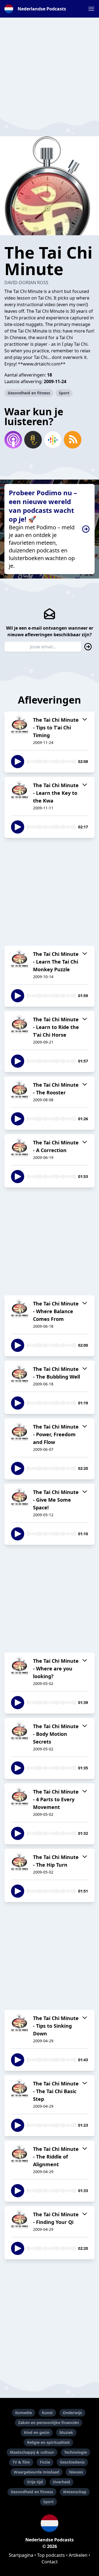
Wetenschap (75, 2492)
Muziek (66, 2432)
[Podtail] (33, 440)
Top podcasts (51, 2555)
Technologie (75, 2452)
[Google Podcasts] (53, 440)
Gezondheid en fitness (29, 393)
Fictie (45, 2462)
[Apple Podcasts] (13, 440)
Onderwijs (72, 2413)
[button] (91, 9)
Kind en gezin (37, 2432)
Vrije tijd (35, 2482)
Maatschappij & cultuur (32, 2452)
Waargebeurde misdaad (36, 2472)
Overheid (61, 2482)
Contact (50, 2562)
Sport (64, 393)
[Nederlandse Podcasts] (50, 2523)
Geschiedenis (72, 2462)
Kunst (47, 2413)
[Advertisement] (50, 67)
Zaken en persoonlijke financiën (49, 2423)
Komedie (24, 2413)
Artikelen (78, 2555)
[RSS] (73, 440)
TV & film (21, 2462)
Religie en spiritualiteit (48, 2442)
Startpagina (21, 2555)
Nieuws (76, 2472)
